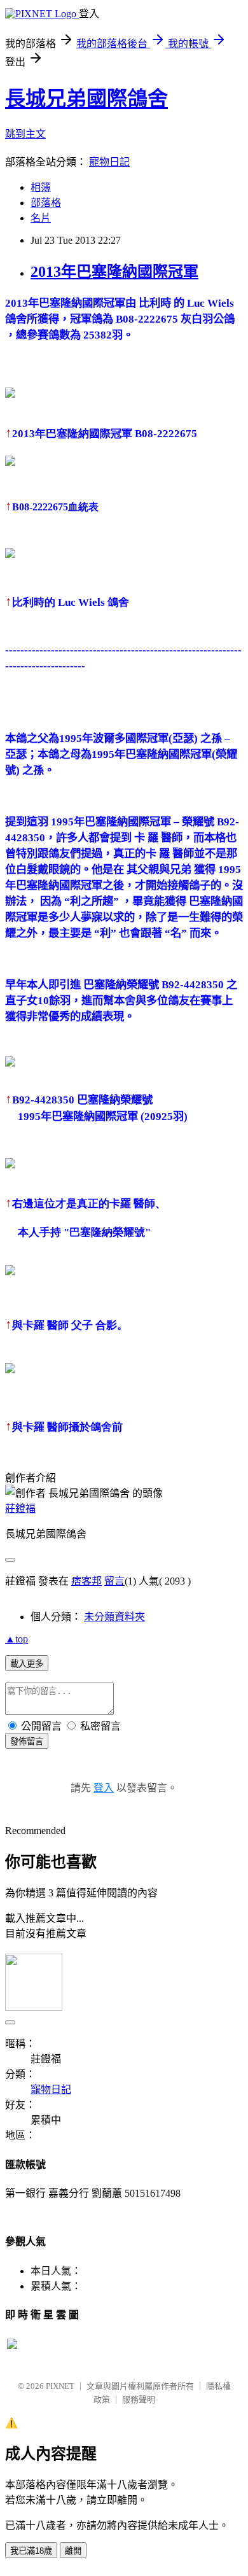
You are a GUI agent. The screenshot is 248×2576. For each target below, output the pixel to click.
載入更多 (27, 1664)
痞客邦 (86, 1581)
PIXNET (60, 2386)
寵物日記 (109, 162)
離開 (73, 2551)
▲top (17, 1639)
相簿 (41, 187)
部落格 (46, 203)
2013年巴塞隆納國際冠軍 (114, 272)
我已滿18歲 (31, 2551)
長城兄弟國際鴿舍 (86, 99)
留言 (114, 1581)
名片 (41, 218)
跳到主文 (25, 134)
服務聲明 (139, 2399)
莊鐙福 (20, 1508)
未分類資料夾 (114, 1617)
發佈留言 (27, 1741)
